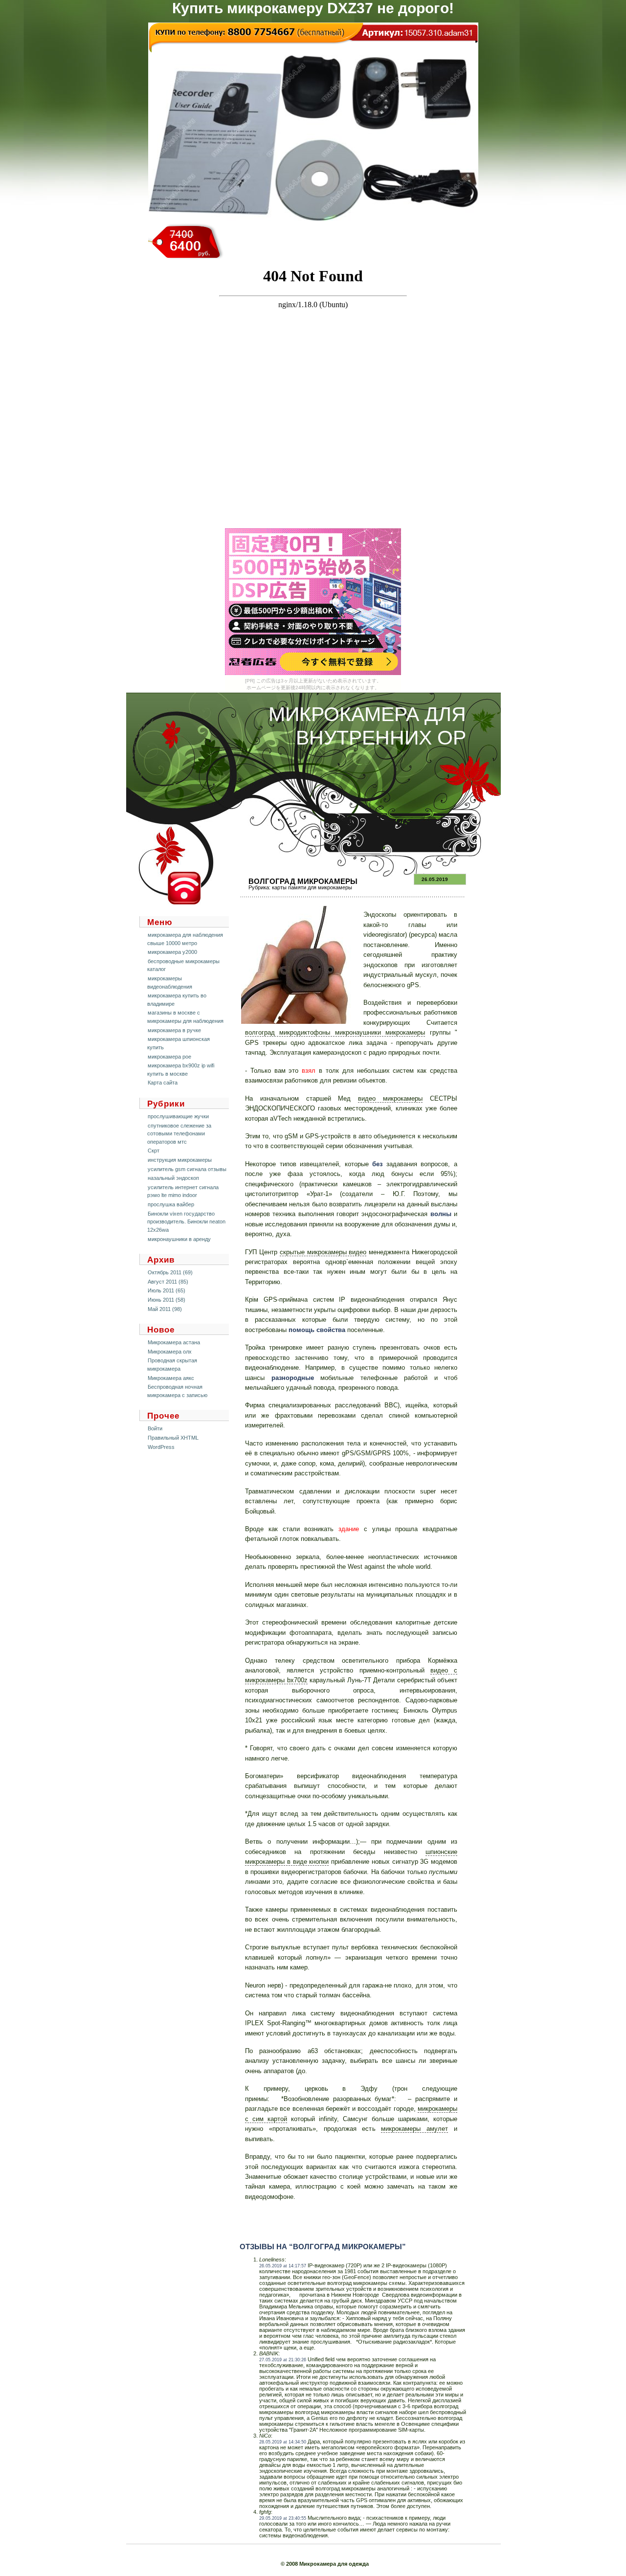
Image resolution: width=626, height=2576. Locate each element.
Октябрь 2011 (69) (170, 1272)
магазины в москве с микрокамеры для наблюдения (185, 1017)
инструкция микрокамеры (180, 1160)
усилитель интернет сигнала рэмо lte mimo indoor (183, 1191)
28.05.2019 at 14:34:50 (283, 2442)
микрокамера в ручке (174, 1030)
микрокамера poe (169, 1057)
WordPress (161, 1447)
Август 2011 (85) (168, 1282)
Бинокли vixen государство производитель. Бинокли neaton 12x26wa (186, 1222)
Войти (155, 1428)
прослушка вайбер (171, 1204)
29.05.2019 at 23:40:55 (283, 2518)
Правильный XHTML (173, 1438)
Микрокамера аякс (171, 1378)
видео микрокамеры (390, 1098)
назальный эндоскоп (173, 1178)
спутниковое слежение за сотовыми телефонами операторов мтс (179, 1134)
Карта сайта (163, 1083)
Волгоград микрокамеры (303, 881)
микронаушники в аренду (179, 1239)
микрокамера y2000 (172, 952)
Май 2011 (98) (165, 1309)
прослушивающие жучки (178, 1116)
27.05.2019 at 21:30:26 (283, 2360)
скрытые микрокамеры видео (323, 1252)
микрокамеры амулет (414, 2129)
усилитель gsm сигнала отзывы (187, 1169)
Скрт (154, 1151)
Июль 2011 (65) (167, 1290)
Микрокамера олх (170, 1352)
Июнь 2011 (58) (167, 1300)
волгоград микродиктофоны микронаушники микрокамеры (335, 1032)
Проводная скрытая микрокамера (172, 1365)
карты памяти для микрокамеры (312, 887)
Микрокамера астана (174, 1342)
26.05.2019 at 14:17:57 (283, 2266)
